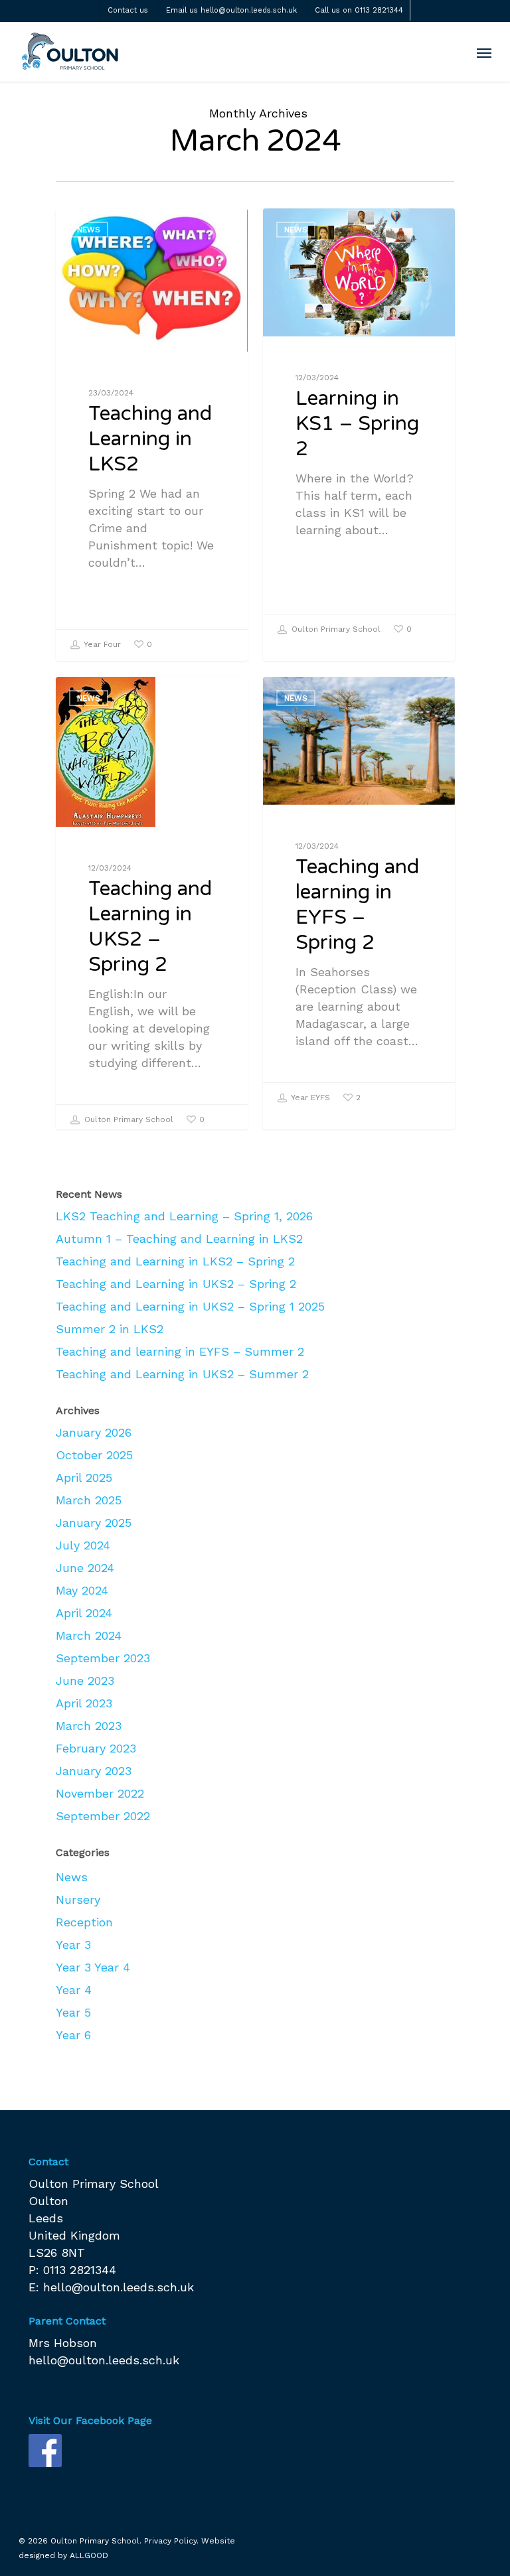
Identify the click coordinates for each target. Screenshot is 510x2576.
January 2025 (94, 1523)
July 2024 (83, 1545)
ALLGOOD (89, 2555)
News (89, 230)
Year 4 (74, 1990)
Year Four (101, 644)
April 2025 (84, 1477)
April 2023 (84, 1703)
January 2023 (94, 1771)
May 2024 (82, 1590)
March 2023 (89, 1726)
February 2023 (96, 1748)
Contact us (128, 10)
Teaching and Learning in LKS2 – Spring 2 (175, 1261)
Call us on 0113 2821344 (359, 10)
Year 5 (73, 2012)
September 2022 (103, 1816)
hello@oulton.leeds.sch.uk (119, 2287)
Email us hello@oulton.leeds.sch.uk (231, 10)
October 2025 (94, 1455)
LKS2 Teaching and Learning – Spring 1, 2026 (184, 1216)
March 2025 (89, 1500)
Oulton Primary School (335, 629)
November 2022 (100, 1793)
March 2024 (89, 1635)
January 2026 (94, 1432)
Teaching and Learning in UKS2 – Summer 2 (182, 1374)
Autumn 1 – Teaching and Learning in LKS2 (179, 1239)
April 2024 (84, 1613)
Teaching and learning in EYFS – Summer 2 (180, 1351)
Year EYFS (309, 1098)
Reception (84, 1922)
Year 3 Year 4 (93, 1967)
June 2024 (85, 1568)
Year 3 (73, 1945)
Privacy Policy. (171, 2541)
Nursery (78, 1899)
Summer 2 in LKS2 (110, 1329)
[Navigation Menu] (484, 52)
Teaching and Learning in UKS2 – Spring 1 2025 (190, 1306)
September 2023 (103, 1658)
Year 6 (73, 2035)
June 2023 (85, 1681)
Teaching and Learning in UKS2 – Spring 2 (176, 1284)
